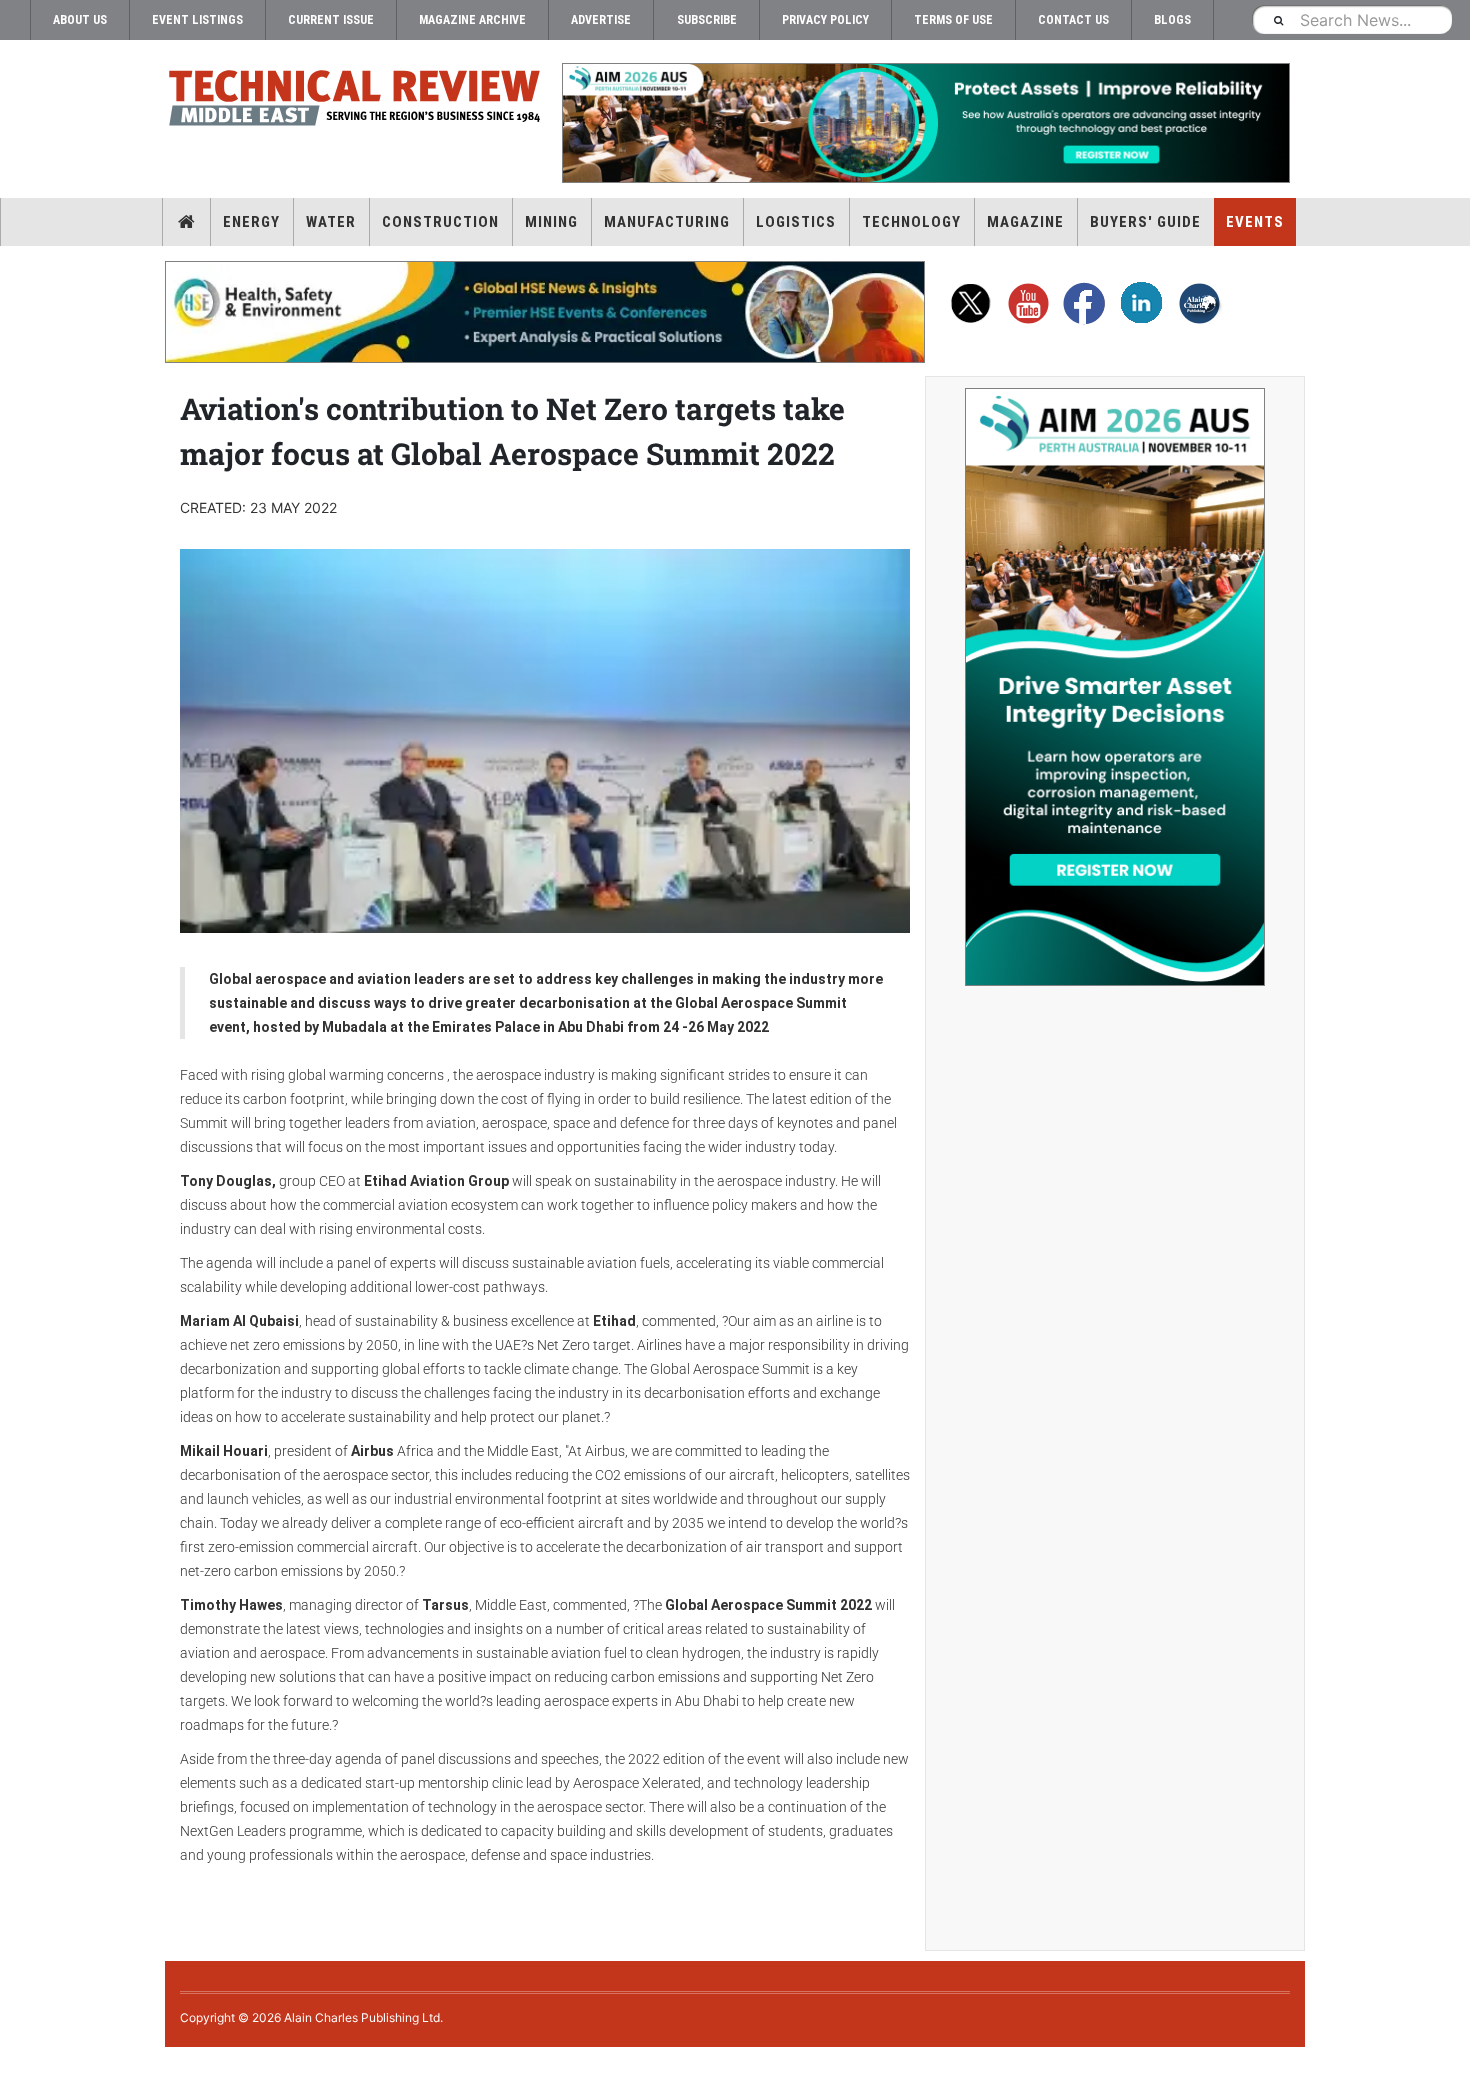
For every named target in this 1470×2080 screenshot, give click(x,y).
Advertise (601, 20)
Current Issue (331, 20)
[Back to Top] (15, 2063)
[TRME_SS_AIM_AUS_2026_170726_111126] (1115, 687)
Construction (440, 222)
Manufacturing (667, 222)
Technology (911, 222)
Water (331, 222)
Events (1255, 222)
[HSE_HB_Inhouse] (545, 312)
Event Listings (197, 20)
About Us (80, 20)
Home (186, 222)
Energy (251, 222)
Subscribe (707, 20)
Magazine (1025, 222)
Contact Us (1073, 20)
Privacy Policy (825, 20)
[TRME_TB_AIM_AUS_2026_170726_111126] (925, 123)
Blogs (1172, 20)
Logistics (796, 222)
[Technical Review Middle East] (355, 101)
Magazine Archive (472, 20)
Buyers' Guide (1145, 222)
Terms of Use (953, 20)
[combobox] (1352, 19)
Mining (551, 222)
